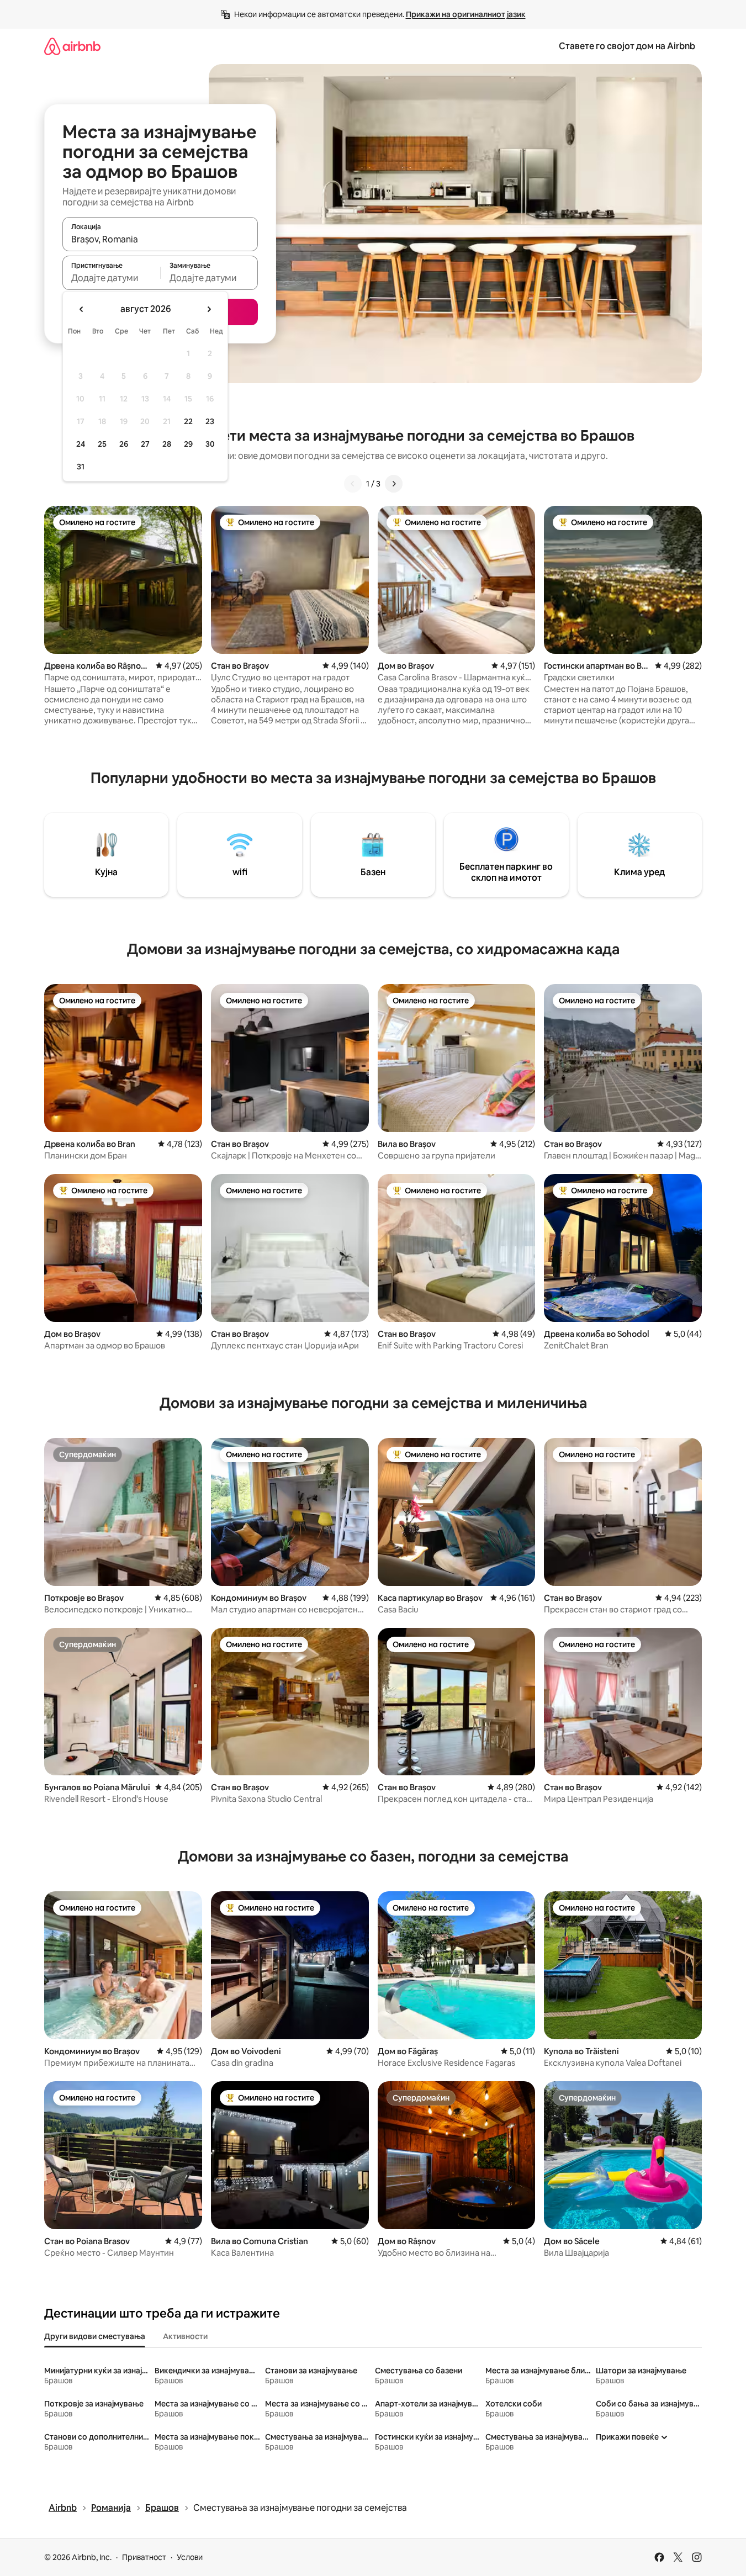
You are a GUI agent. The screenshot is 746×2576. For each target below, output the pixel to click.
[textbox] (111, 278)
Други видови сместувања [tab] (95, 2336)
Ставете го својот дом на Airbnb (627, 46)
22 (188, 421)
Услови (190, 2557)
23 (210, 421)
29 (188, 444)
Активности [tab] (185, 2336)
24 (81, 444)
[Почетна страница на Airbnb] (72, 46)
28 (167, 444)
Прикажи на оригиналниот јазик (466, 14)
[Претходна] (353, 484)
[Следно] (394, 484)
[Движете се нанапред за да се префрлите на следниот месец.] (209, 309)
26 (124, 444)
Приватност (144, 2557)
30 (210, 444)
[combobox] (160, 239)
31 (81, 467)
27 (145, 444)
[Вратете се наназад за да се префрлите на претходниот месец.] (82, 309)
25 (102, 444)
